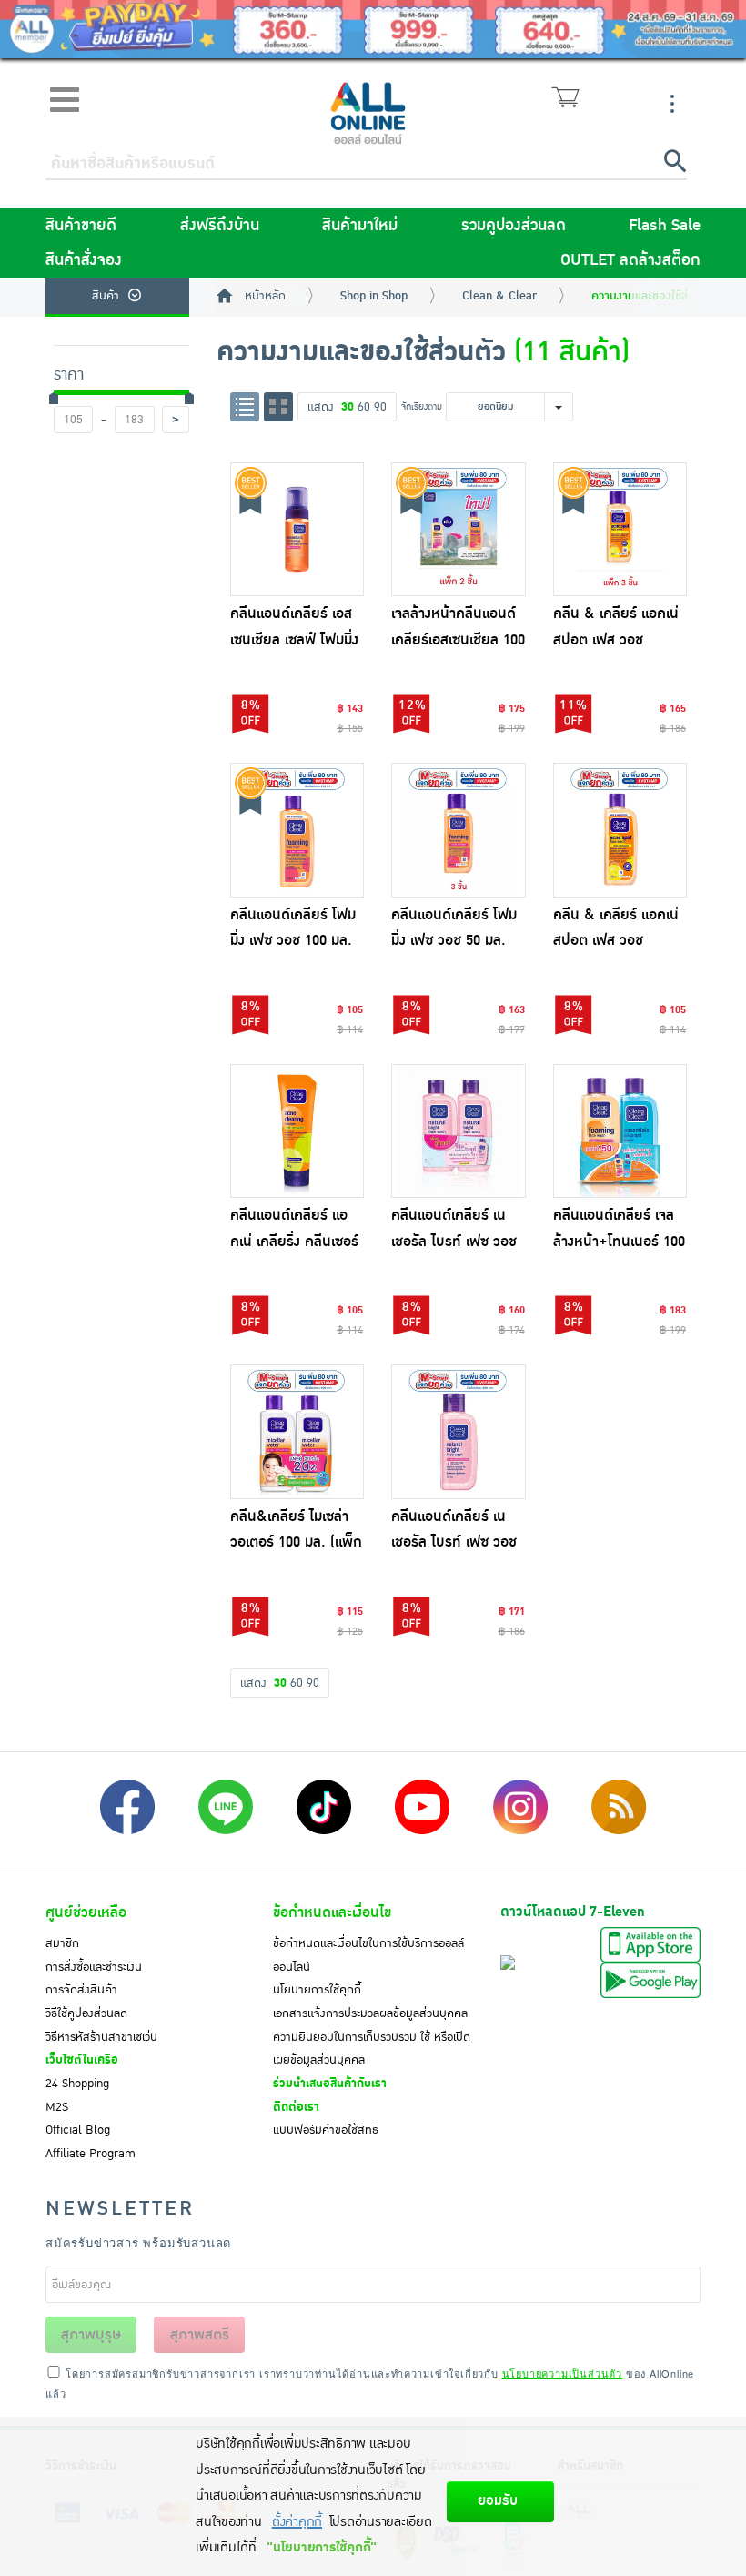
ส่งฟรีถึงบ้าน (220, 226)
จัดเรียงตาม (422, 406)
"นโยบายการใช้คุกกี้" (322, 2547)
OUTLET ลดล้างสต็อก (630, 260)
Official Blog (78, 2130)
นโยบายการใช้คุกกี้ (317, 1990)
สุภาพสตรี (200, 2335)
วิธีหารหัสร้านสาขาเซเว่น (101, 2037)
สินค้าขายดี (81, 226)
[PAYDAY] (373, 29)
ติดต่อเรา (296, 2107)
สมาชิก (62, 1943)
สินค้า (106, 296)
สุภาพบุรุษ (91, 2335)
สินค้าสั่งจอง (84, 260)
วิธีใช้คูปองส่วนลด (86, 2013)
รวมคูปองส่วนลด (514, 226)
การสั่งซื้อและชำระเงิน (94, 1967)
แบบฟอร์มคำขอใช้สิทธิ (326, 2130)
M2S (57, 2107)
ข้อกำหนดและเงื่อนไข (332, 1912)
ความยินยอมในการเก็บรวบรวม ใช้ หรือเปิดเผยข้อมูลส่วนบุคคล (372, 2049)
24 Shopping (77, 2084)
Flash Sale (665, 226)
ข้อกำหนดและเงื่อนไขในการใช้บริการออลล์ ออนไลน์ (368, 1955)
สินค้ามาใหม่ (360, 226)
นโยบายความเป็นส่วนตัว (562, 2373)
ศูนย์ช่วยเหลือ (86, 1912)
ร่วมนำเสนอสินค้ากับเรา (330, 2084)
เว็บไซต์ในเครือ (82, 2060)
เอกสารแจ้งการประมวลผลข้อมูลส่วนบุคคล (370, 2013)
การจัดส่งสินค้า (81, 1990)
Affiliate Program (91, 2154)
